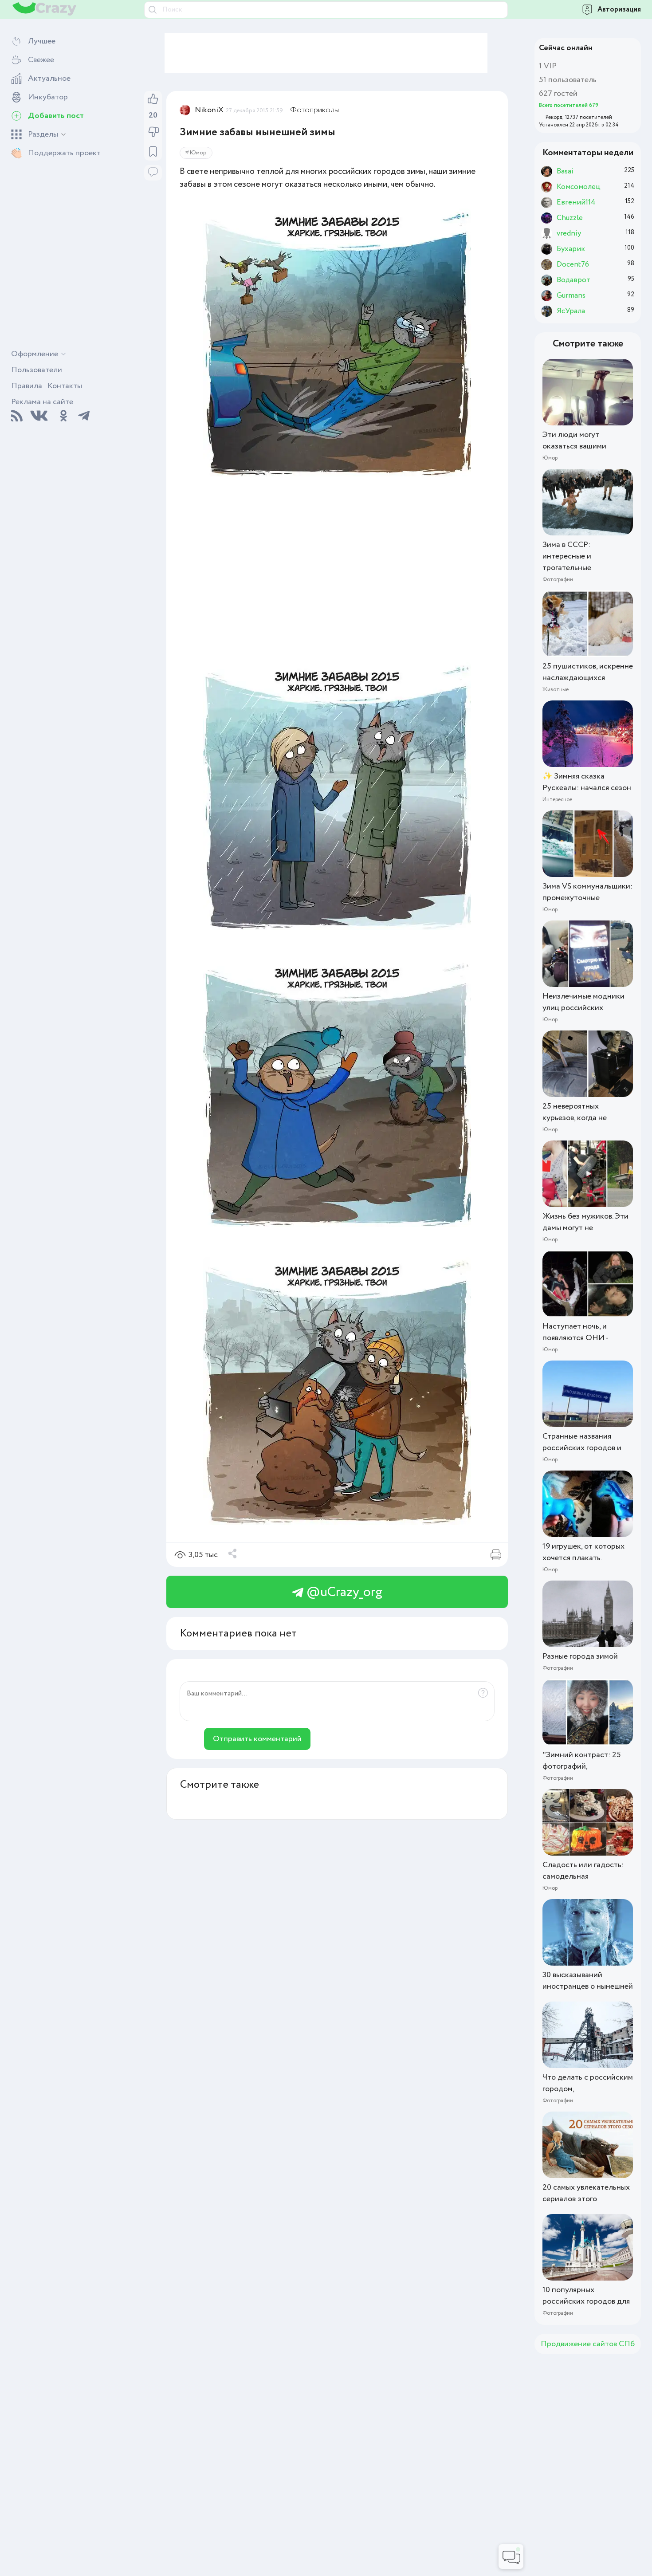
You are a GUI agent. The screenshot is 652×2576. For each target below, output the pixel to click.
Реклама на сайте (42, 402)
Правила (27, 386)
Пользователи (37, 370)
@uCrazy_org (343, 1592)
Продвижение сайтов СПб (588, 2344)
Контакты (65, 386)
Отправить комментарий (257, 1739)
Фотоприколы (314, 110)
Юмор (198, 153)
